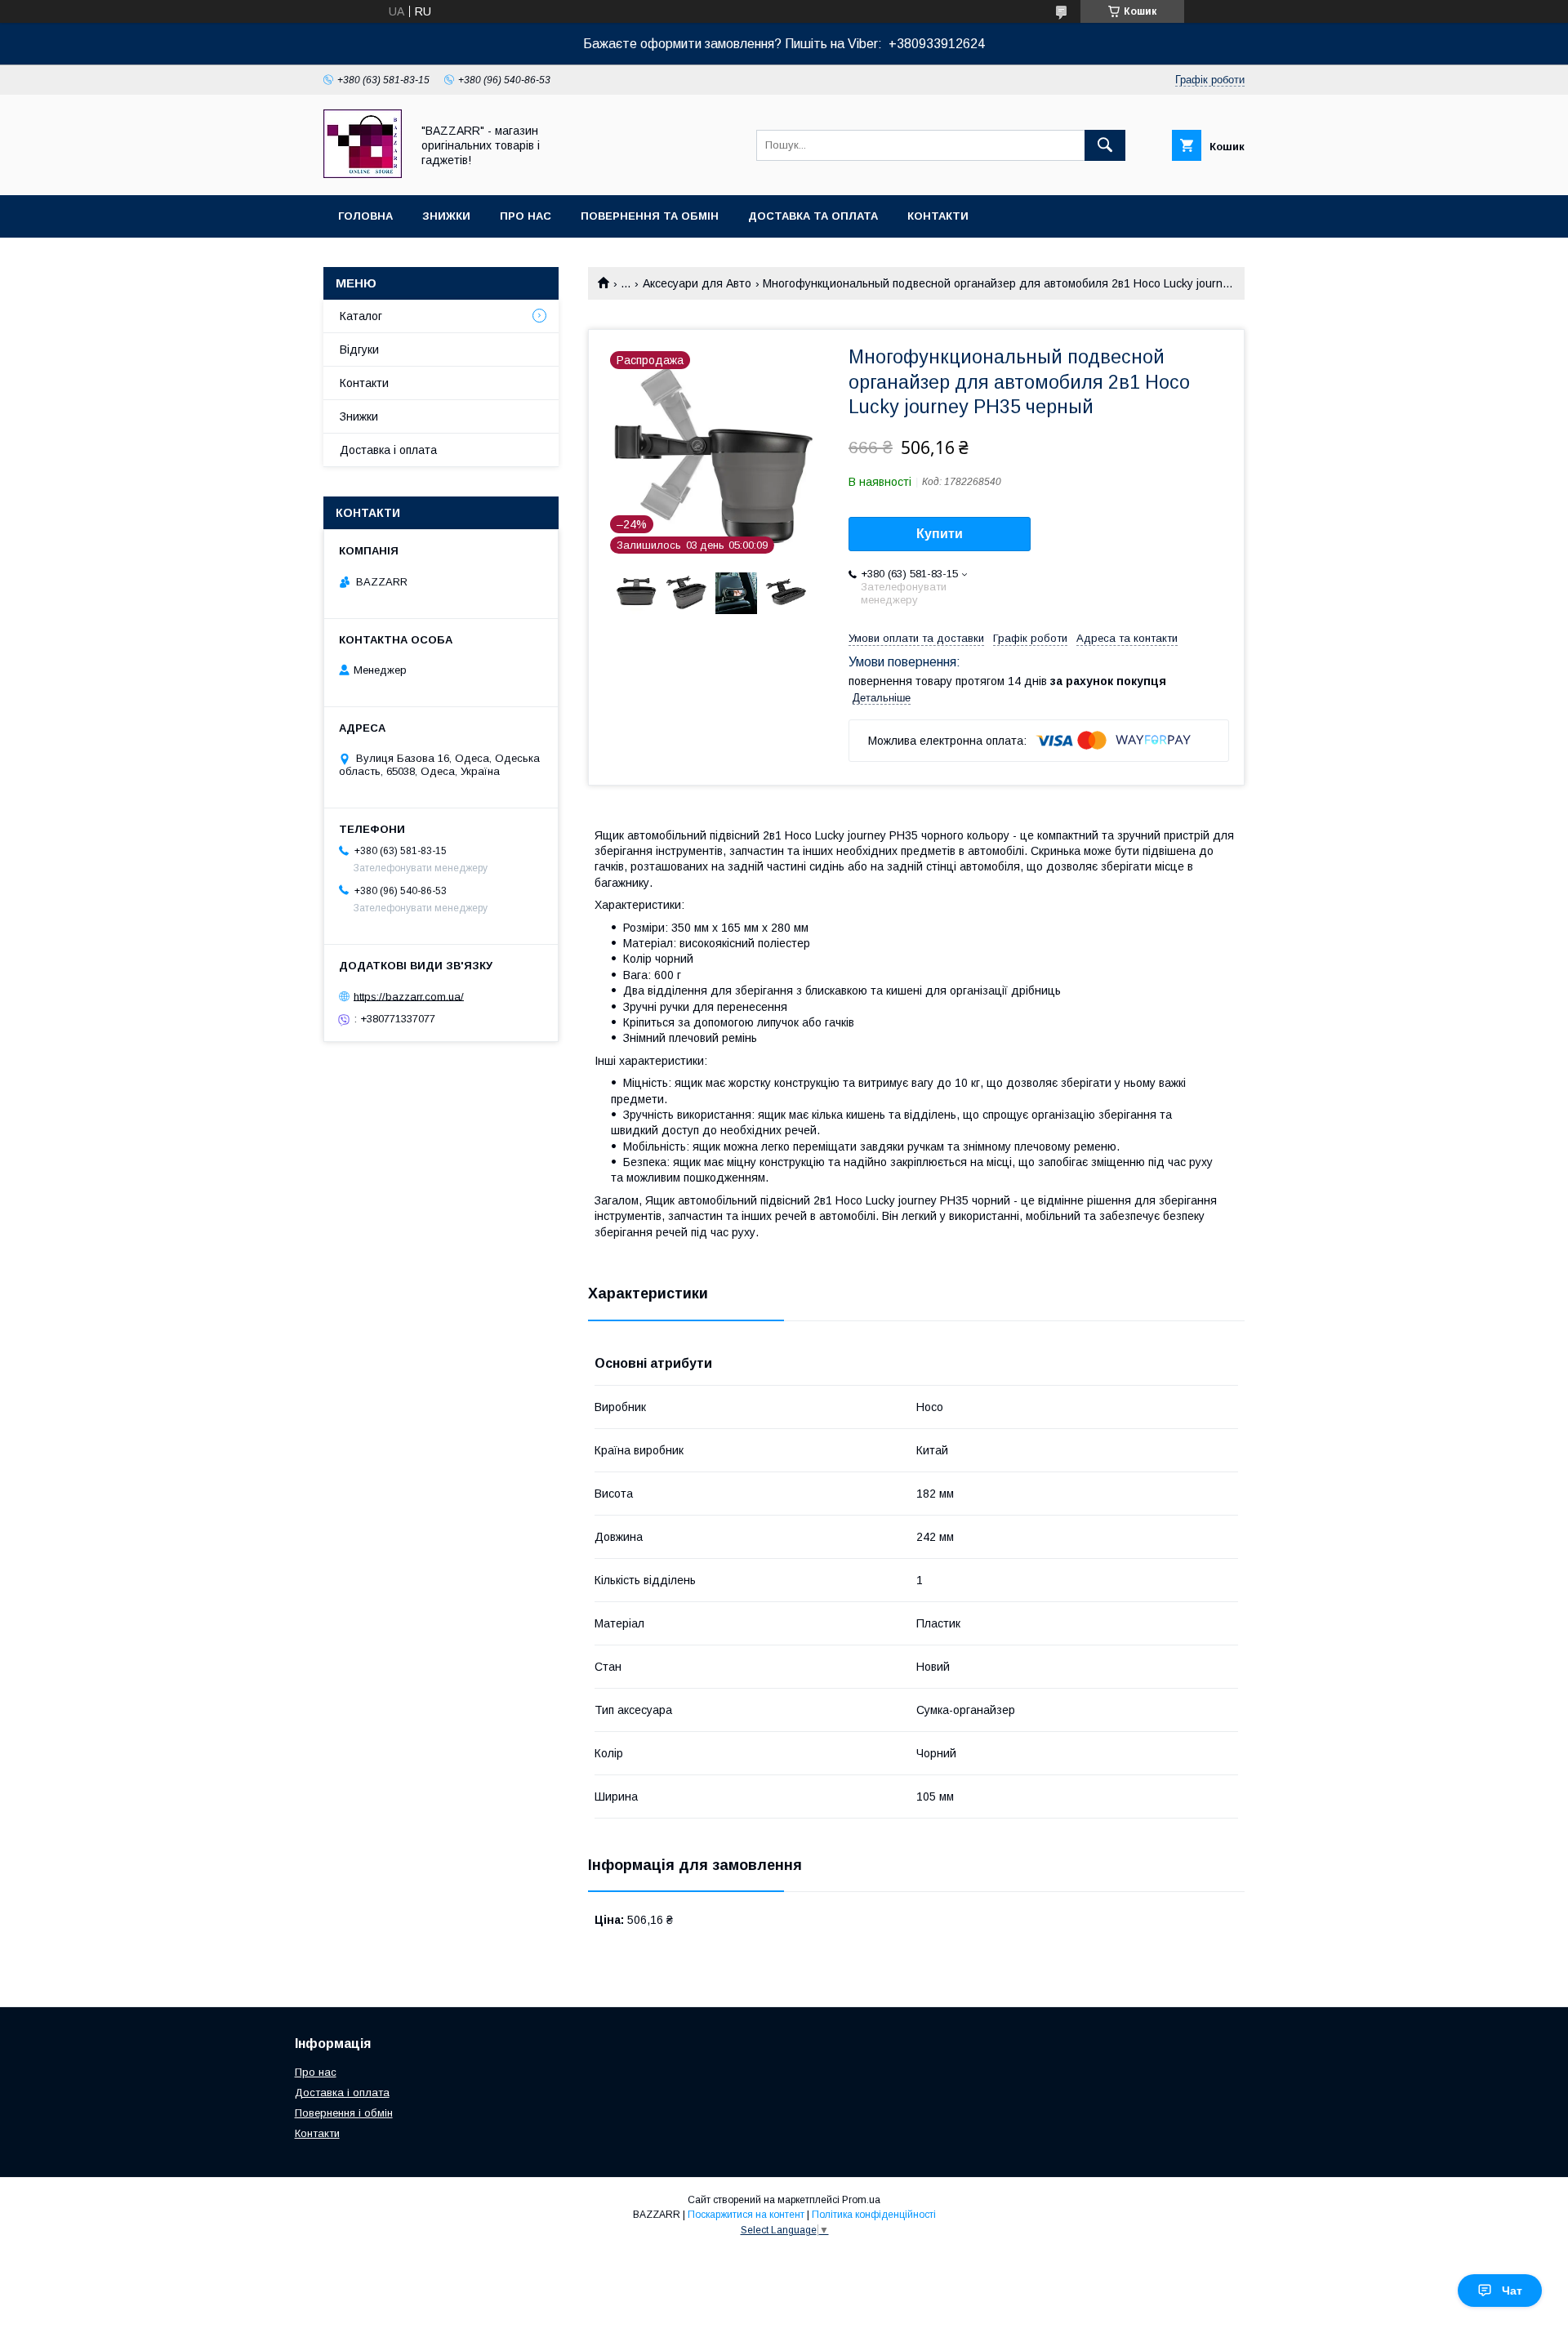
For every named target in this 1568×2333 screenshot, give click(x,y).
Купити (940, 534)
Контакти (938, 216)
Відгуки (359, 350)
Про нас (526, 216)
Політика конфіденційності (874, 2215)
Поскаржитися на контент (746, 2215)
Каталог (361, 316)
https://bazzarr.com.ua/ (409, 996)
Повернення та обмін (650, 216)
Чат (1512, 2291)
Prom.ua (861, 2200)
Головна (365, 216)
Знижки (446, 216)
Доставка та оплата (813, 216)
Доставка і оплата (388, 450)
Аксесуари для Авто (697, 283)
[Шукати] (1105, 145)
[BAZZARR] (363, 174)
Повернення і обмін (344, 2113)
